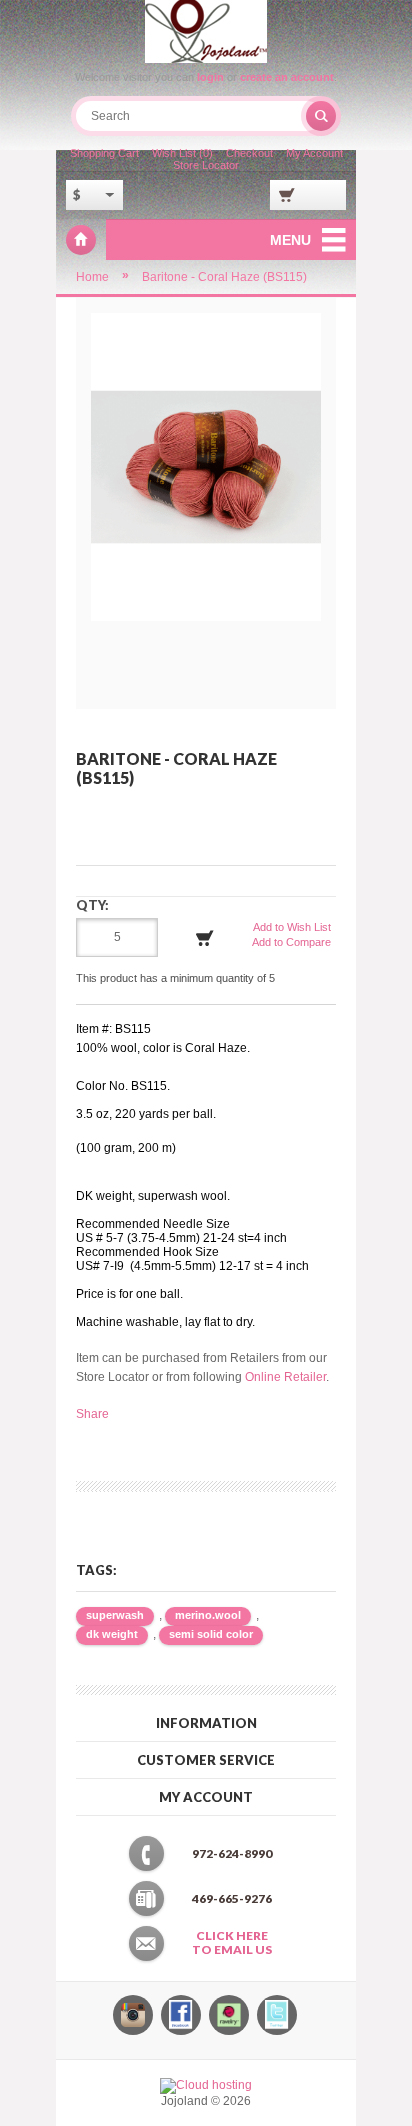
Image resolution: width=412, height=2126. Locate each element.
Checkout (249, 153)
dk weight (112, 1634)
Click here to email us (232, 1943)
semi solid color (211, 1634)
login (210, 77)
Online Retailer (285, 1377)
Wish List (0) (182, 153)
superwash (115, 1615)
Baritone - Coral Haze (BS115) (224, 277)
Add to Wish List (292, 927)
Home (92, 277)
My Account (314, 153)
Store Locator (206, 165)
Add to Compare (291, 942)
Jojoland (81, 240)
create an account (287, 77)
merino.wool (208, 1615)
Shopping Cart (104, 153)
